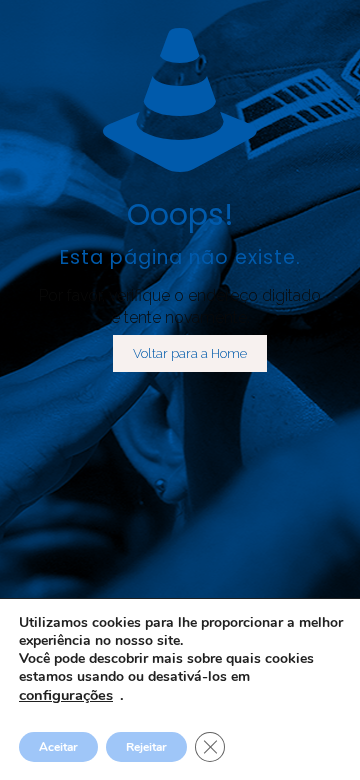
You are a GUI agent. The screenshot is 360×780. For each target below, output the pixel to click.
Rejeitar (146, 747)
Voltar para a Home (190, 353)
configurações (66, 695)
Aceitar (58, 747)
